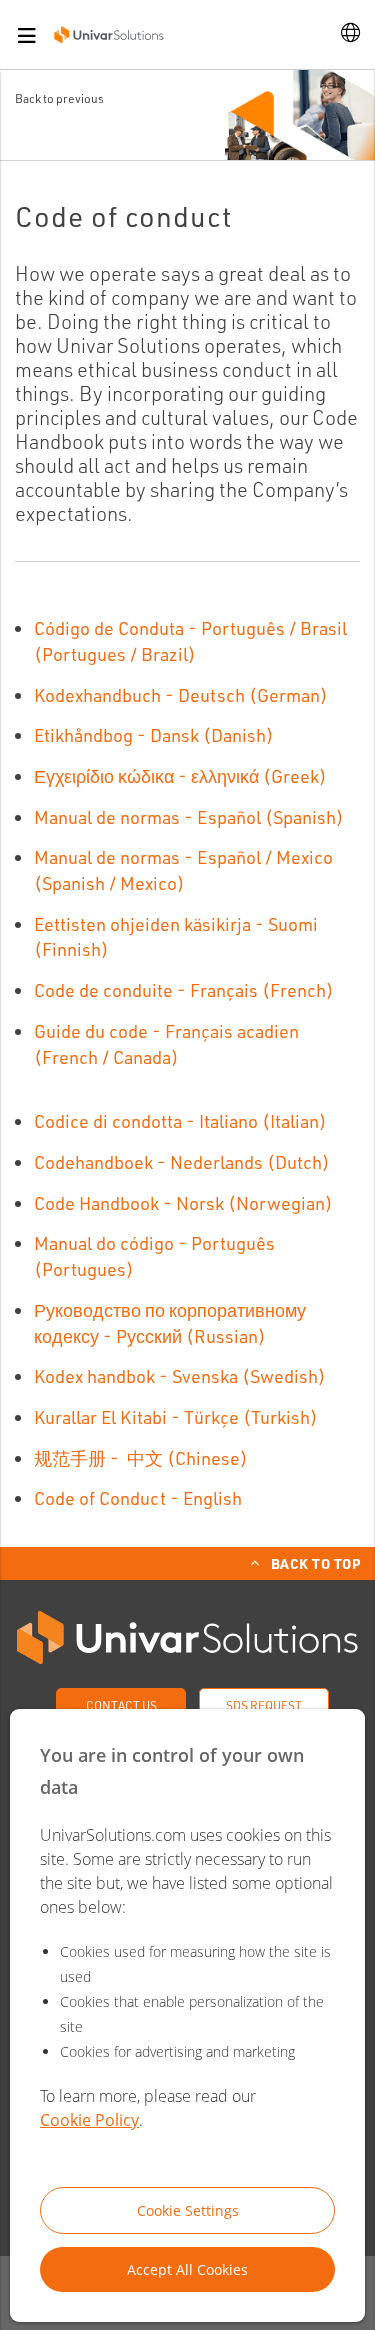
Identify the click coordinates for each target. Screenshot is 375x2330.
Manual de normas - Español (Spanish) (189, 817)
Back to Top (316, 1563)
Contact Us (121, 1705)
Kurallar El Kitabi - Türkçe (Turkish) (176, 1417)
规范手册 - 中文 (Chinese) (141, 1458)
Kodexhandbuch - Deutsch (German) (181, 695)
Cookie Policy (89, 2120)
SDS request (264, 1705)
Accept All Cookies (187, 2269)
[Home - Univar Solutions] (109, 33)
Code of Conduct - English (138, 1498)
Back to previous (59, 98)
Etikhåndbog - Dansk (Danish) (154, 735)
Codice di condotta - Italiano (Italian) (180, 1121)
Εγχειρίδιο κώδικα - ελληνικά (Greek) (180, 776)
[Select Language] (350, 34)
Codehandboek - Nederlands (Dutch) (182, 1162)
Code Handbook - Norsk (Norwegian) (183, 1203)
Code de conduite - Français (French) (184, 990)
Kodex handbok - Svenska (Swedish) (180, 1376)
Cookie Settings (188, 2210)
